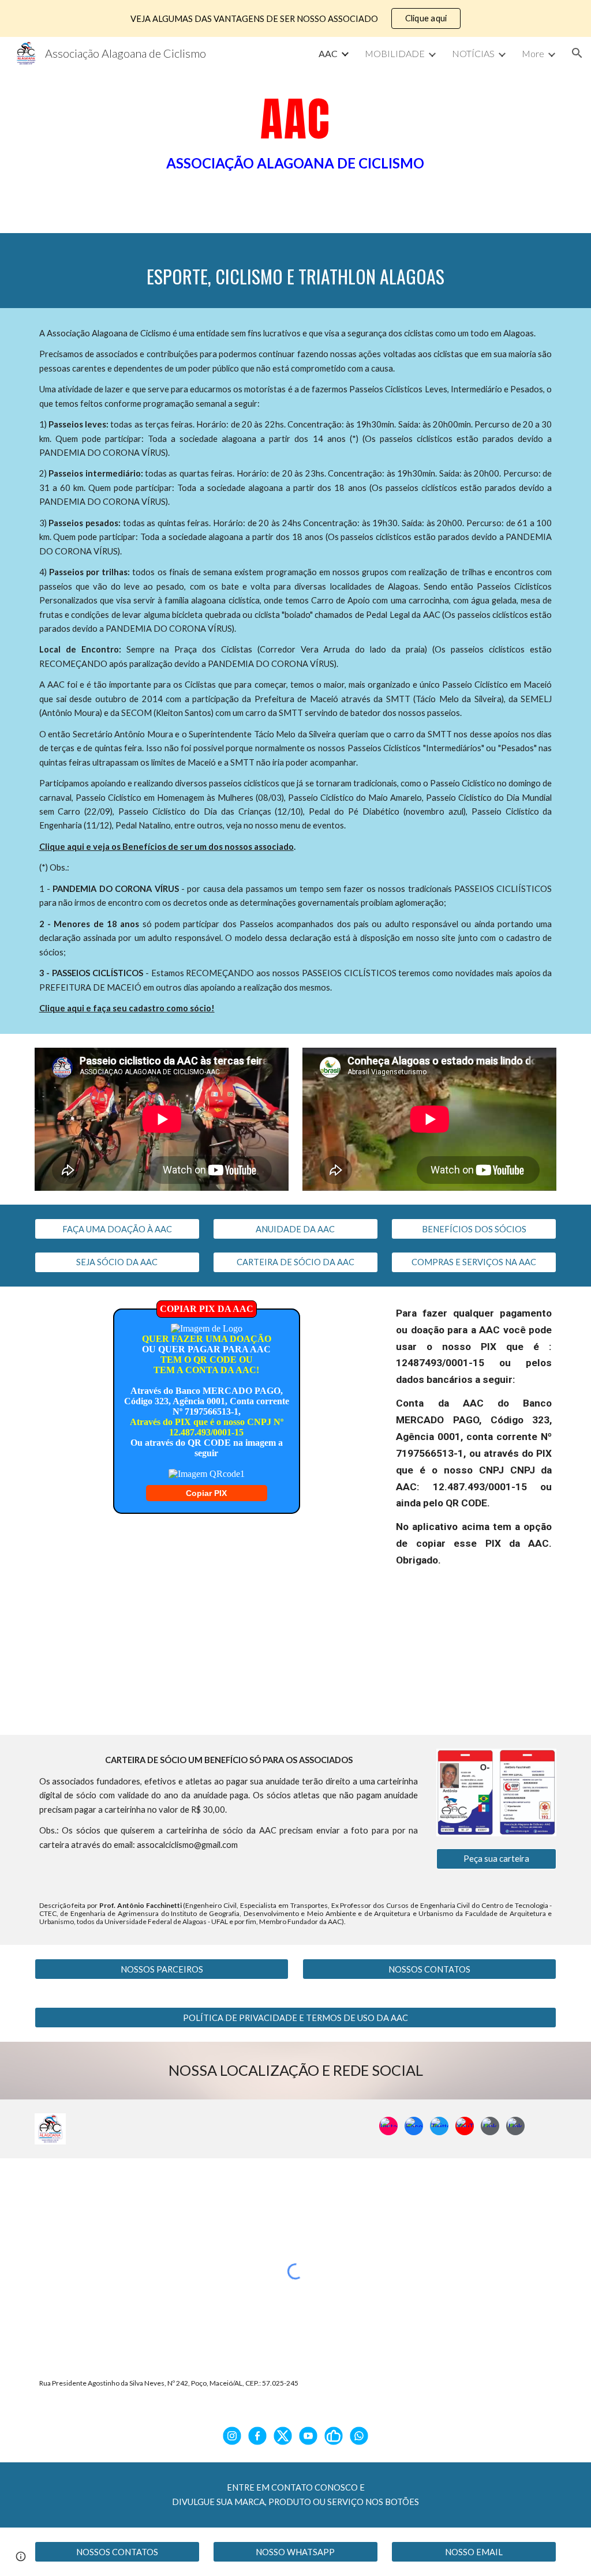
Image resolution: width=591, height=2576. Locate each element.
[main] (295, 135)
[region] (295, 18)
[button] (577, 53)
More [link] (533, 53)
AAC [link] (328, 53)
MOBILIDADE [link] (395, 53)
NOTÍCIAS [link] (473, 53)
